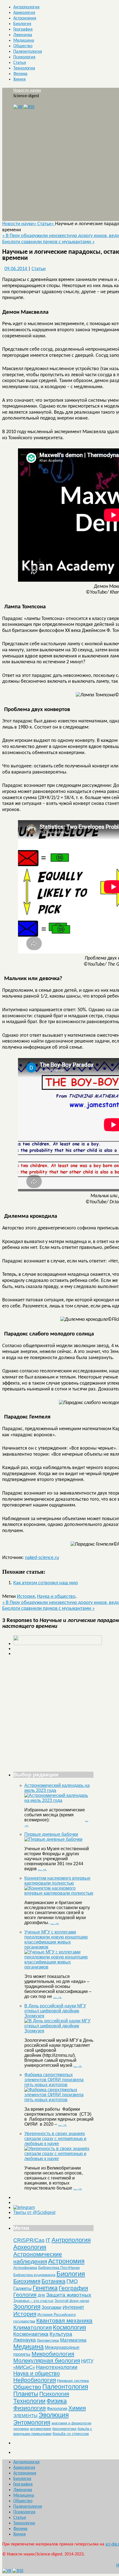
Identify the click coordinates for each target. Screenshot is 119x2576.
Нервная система (73, 2381)
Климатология (33, 2327)
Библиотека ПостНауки (59, 2268)
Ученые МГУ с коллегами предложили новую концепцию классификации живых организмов (56, 1939)
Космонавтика (31, 2334)
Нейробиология (35, 2380)
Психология (24, 57)
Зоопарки (51, 2307)
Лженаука (23, 35)
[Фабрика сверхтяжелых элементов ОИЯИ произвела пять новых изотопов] (59, 2100)
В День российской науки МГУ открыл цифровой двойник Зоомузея (55, 2011)
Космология (69, 2327)
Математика (73, 2340)
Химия (20, 79)
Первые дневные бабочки (51, 1834)
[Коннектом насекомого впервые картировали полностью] (59, 1893)
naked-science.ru (42, 1558)
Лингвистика (48, 2340)
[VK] (18, 107)
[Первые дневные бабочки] (53, 1839)
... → (42, 1869)
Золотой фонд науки (72, 2301)
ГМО (72, 2281)
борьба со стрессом (71, 2434)
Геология (25, 2295)
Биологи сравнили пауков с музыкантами (48, 242)
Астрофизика (25, 2268)
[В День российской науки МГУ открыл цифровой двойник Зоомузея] (59, 2031)
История (26, 1597)
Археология (24, 13)
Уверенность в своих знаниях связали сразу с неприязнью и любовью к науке (55, 2139)
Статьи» (46, 224)
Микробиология (53, 2354)
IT (48, 2240)
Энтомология (32, 2422)
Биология (22, 24)
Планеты (26, 2394)
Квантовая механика (64, 2320)
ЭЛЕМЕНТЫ (25, 2416)
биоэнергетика (64, 2429)
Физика (20, 74)
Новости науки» (20, 224)
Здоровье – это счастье (33, 2301)
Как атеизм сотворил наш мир (46, 1583)
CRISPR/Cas (29, 2240)
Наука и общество (56, 1597)
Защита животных (69, 2295)
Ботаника (53, 2281)
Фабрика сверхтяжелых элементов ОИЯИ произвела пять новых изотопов (54, 2080)
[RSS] (29, 107)
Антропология (26, 7)
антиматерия (41, 2429)
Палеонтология (28, 52)
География (23, 29)
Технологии (24, 68)
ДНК (41, 2295)
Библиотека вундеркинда (34, 2275)
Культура (61, 2334)
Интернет (73, 2307)
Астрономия (25, 18)
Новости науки (27, 91)
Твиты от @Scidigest (34, 2212)
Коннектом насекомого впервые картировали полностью (57, 1881)
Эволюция (54, 2415)
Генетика (45, 2288)
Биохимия (27, 2281)
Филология (57, 2408)
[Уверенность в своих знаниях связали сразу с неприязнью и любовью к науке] (59, 2159)
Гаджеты (22, 2288)
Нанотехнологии (57, 2367)
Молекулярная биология (47, 2360)
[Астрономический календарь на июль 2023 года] (59, 1800)
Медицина (24, 41)
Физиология (29, 2408)
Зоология (27, 2307)
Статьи (20, 63)
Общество (23, 46)
